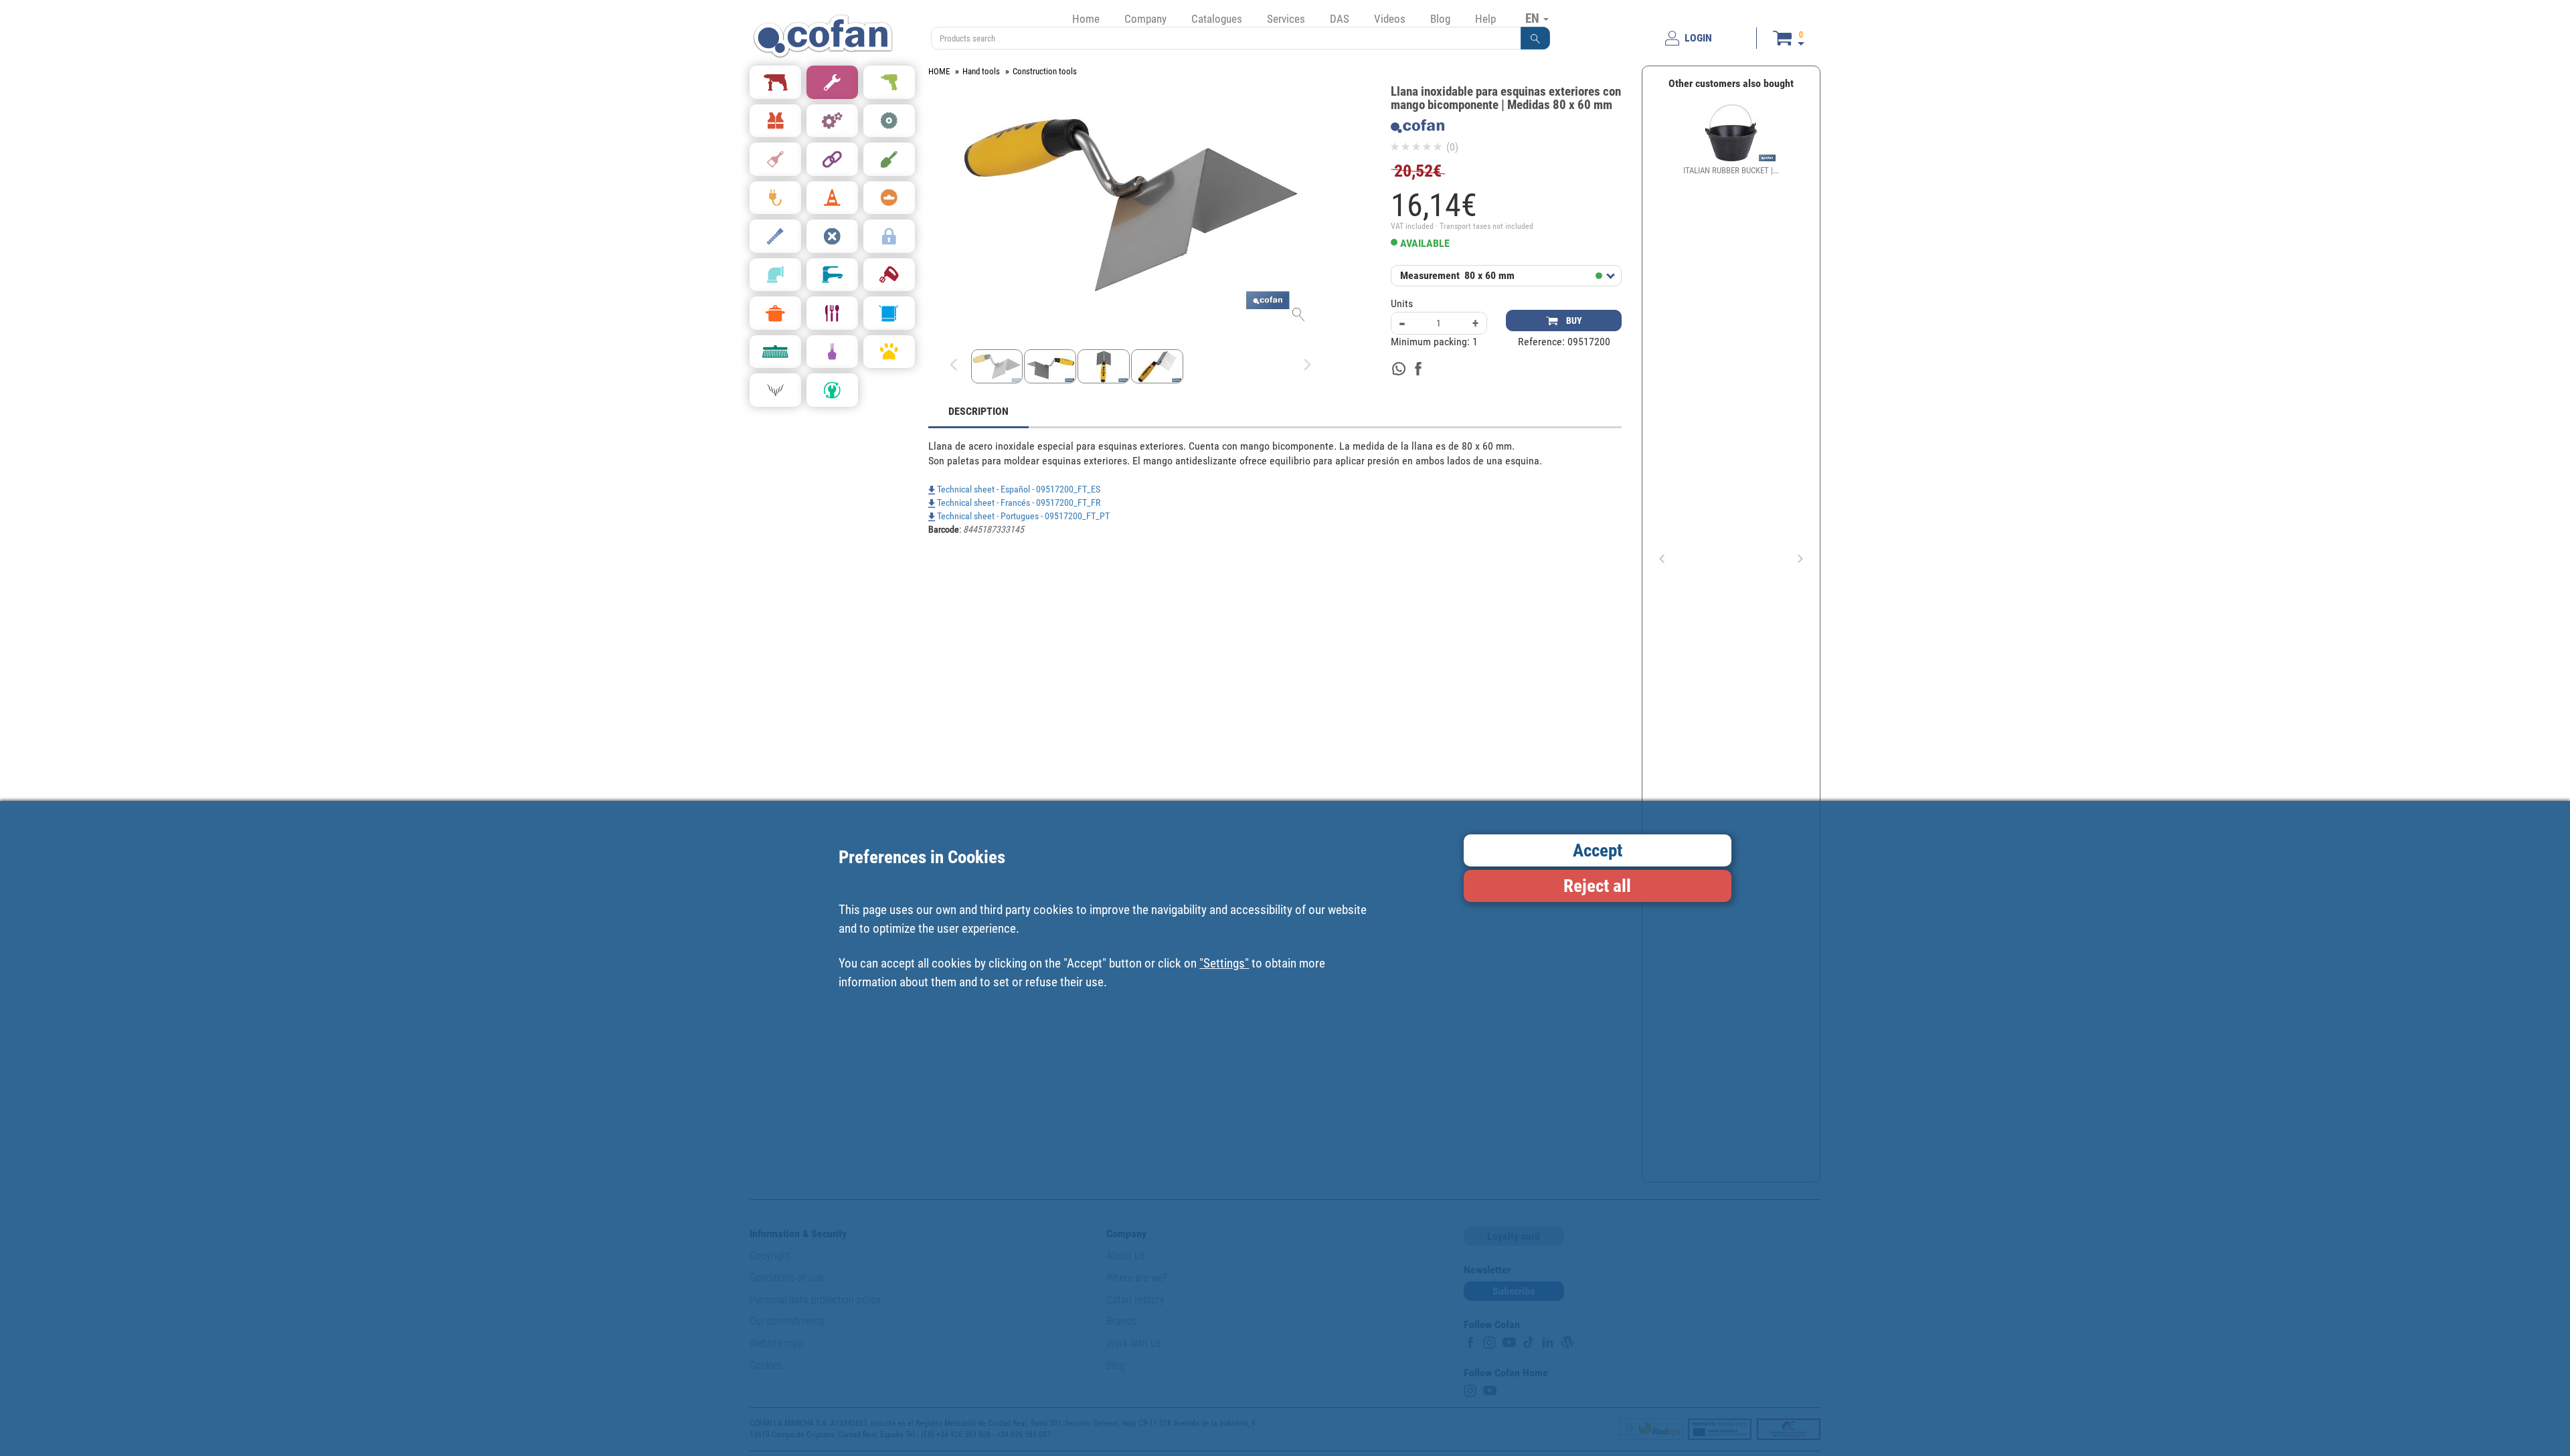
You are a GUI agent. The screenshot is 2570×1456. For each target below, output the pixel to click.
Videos (1390, 19)
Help (1485, 19)
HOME (939, 71)
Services (1286, 19)
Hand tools (981, 71)
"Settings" (1224, 963)
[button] (1535, 38)
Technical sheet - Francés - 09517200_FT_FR (1018, 503)
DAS (1340, 19)
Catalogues (1217, 19)
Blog (1440, 19)
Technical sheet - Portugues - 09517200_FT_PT (1022, 516)
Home (1086, 19)
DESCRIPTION (978, 411)
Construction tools (1045, 71)
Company (1145, 19)
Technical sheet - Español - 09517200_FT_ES (1018, 489)
